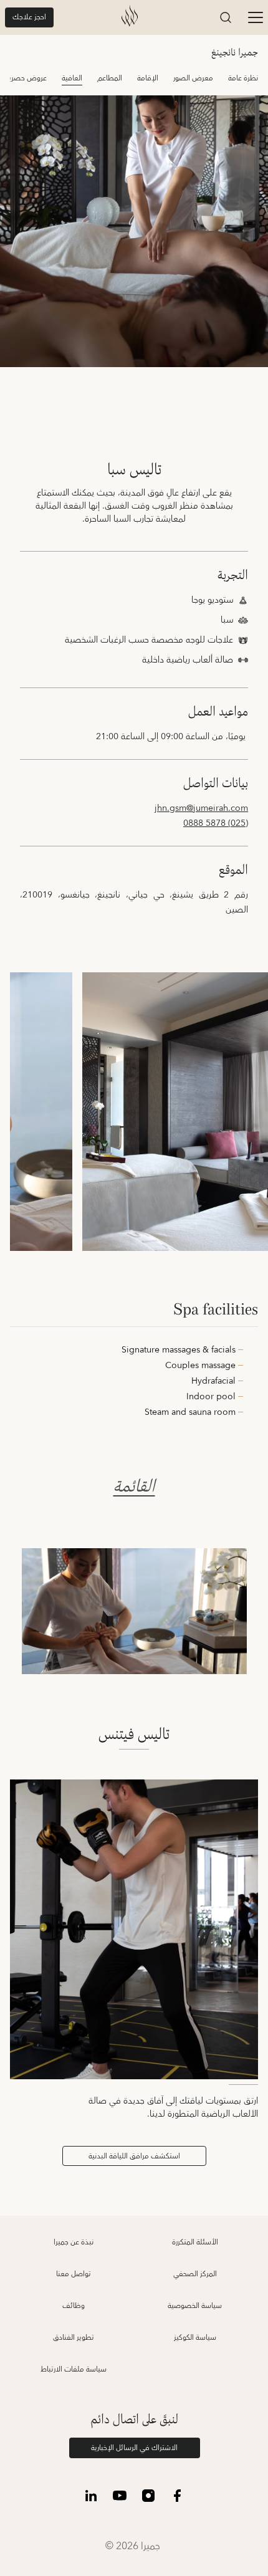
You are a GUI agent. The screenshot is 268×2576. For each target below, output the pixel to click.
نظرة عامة (243, 78)
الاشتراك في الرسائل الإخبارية (134, 2448)
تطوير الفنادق (74, 2338)
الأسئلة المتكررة (195, 2242)
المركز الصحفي (195, 2274)
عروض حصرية (26, 78)
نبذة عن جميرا (74, 2242)
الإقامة (148, 78)
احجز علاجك (29, 17)
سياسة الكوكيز (195, 2338)
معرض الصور (193, 78)
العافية (72, 78)
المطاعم (110, 78)
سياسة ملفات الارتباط (74, 2369)
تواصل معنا (74, 2274)
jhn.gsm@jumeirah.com (201, 808)
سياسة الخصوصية (195, 2306)
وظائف (74, 2306)
